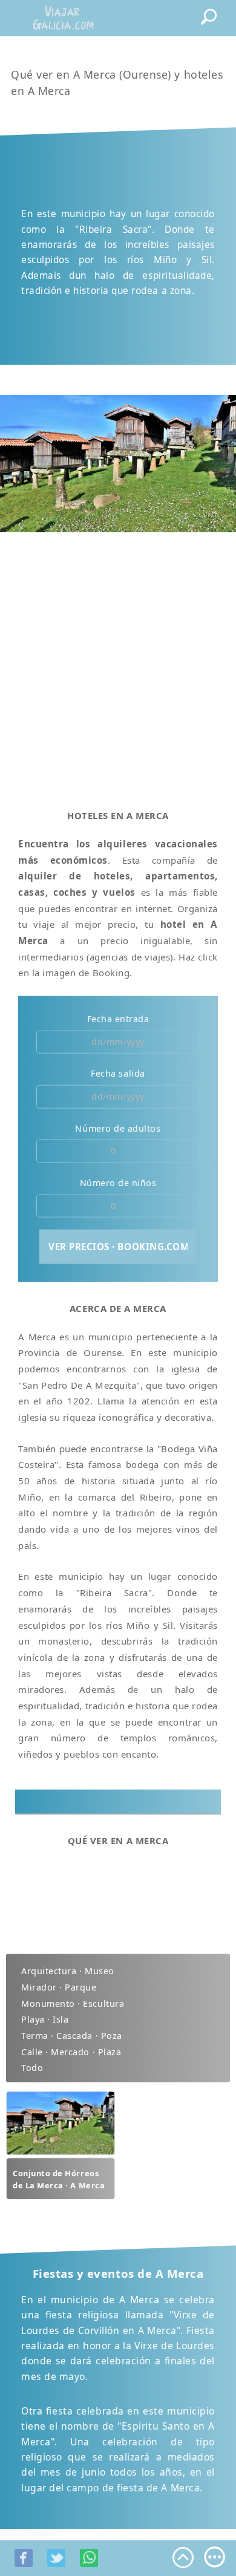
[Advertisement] (118, 664)
